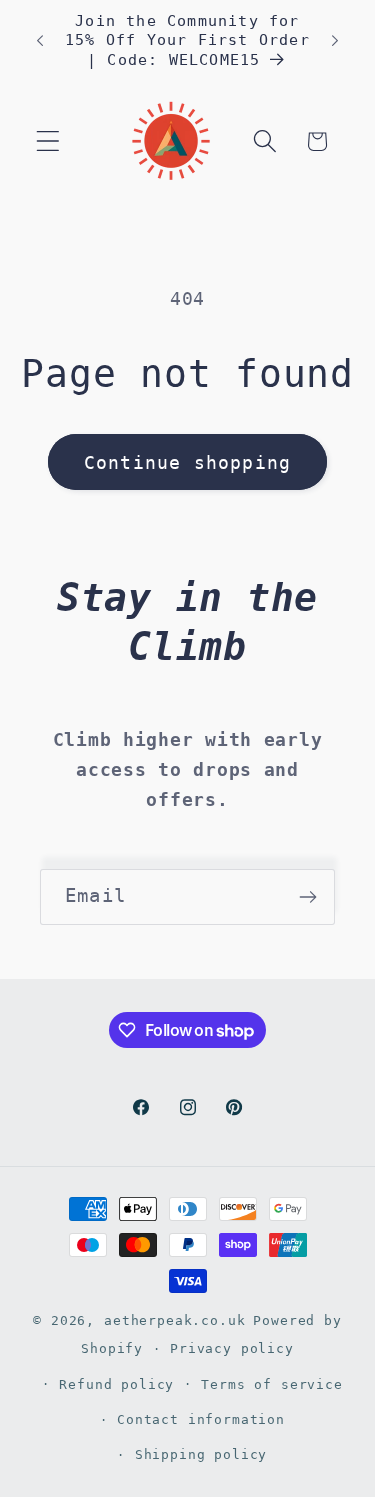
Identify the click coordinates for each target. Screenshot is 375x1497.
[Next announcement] (335, 41)
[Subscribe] (307, 897)
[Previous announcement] (40, 41)
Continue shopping (187, 462)
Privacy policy (232, 1348)
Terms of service (271, 1384)
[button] (48, 141)
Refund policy (116, 1384)
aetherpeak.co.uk (174, 1320)
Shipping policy (201, 1454)
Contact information (201, 1419)
